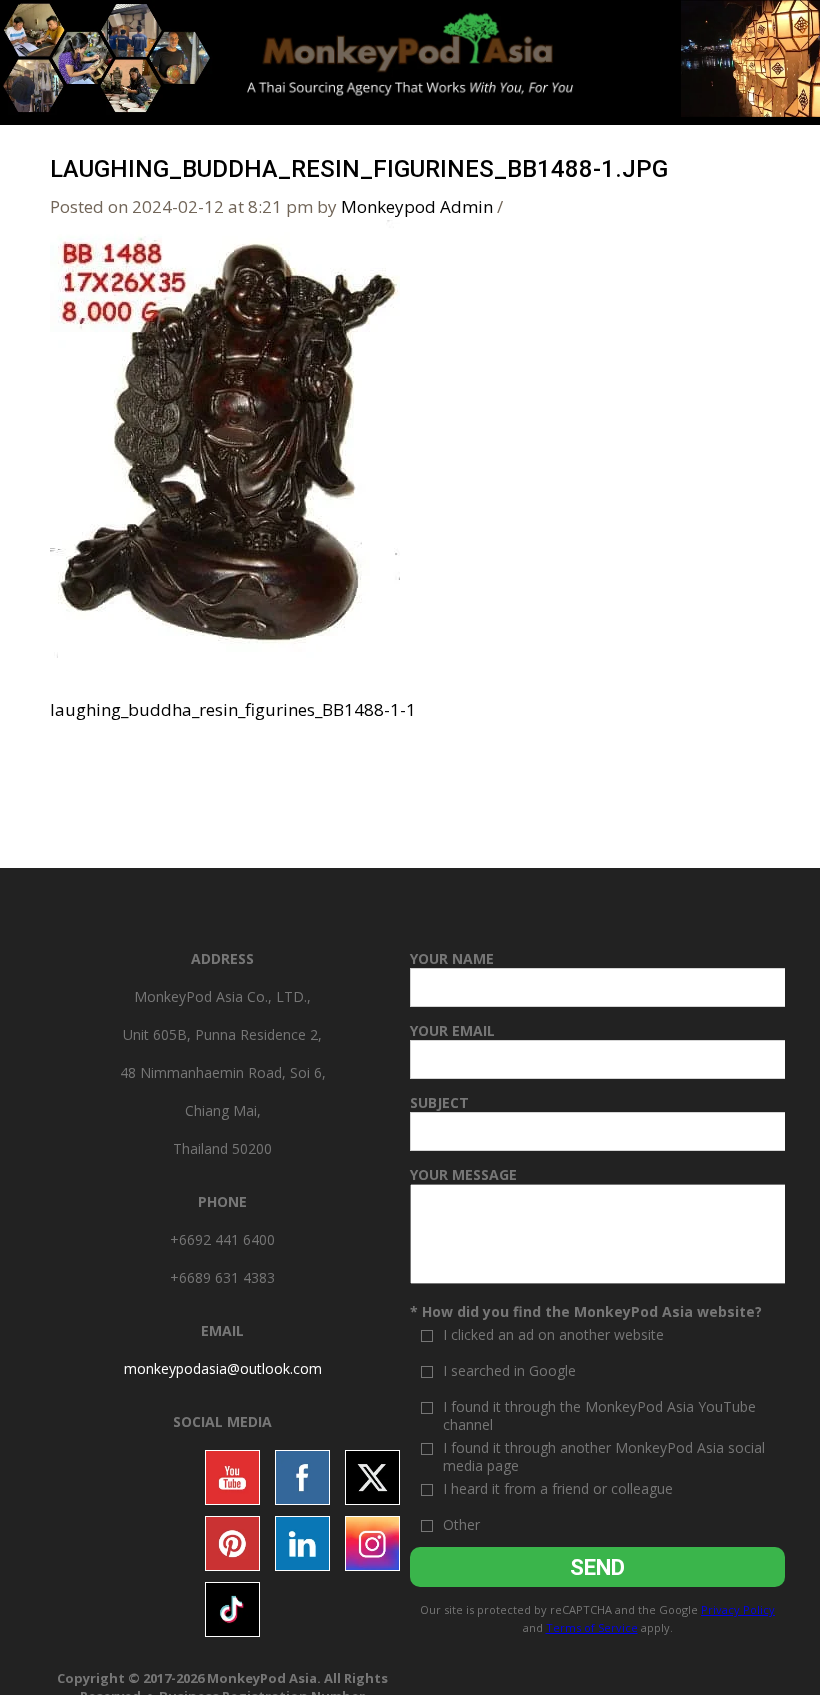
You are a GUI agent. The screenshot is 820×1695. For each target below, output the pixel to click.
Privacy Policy (738, 1609)
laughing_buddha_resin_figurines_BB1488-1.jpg (359, 169)
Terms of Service (592, 1627)
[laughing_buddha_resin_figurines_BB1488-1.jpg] (225, 436)
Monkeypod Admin (417, 206)
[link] (223, 1368)
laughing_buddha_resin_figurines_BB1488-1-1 (233, 709)
